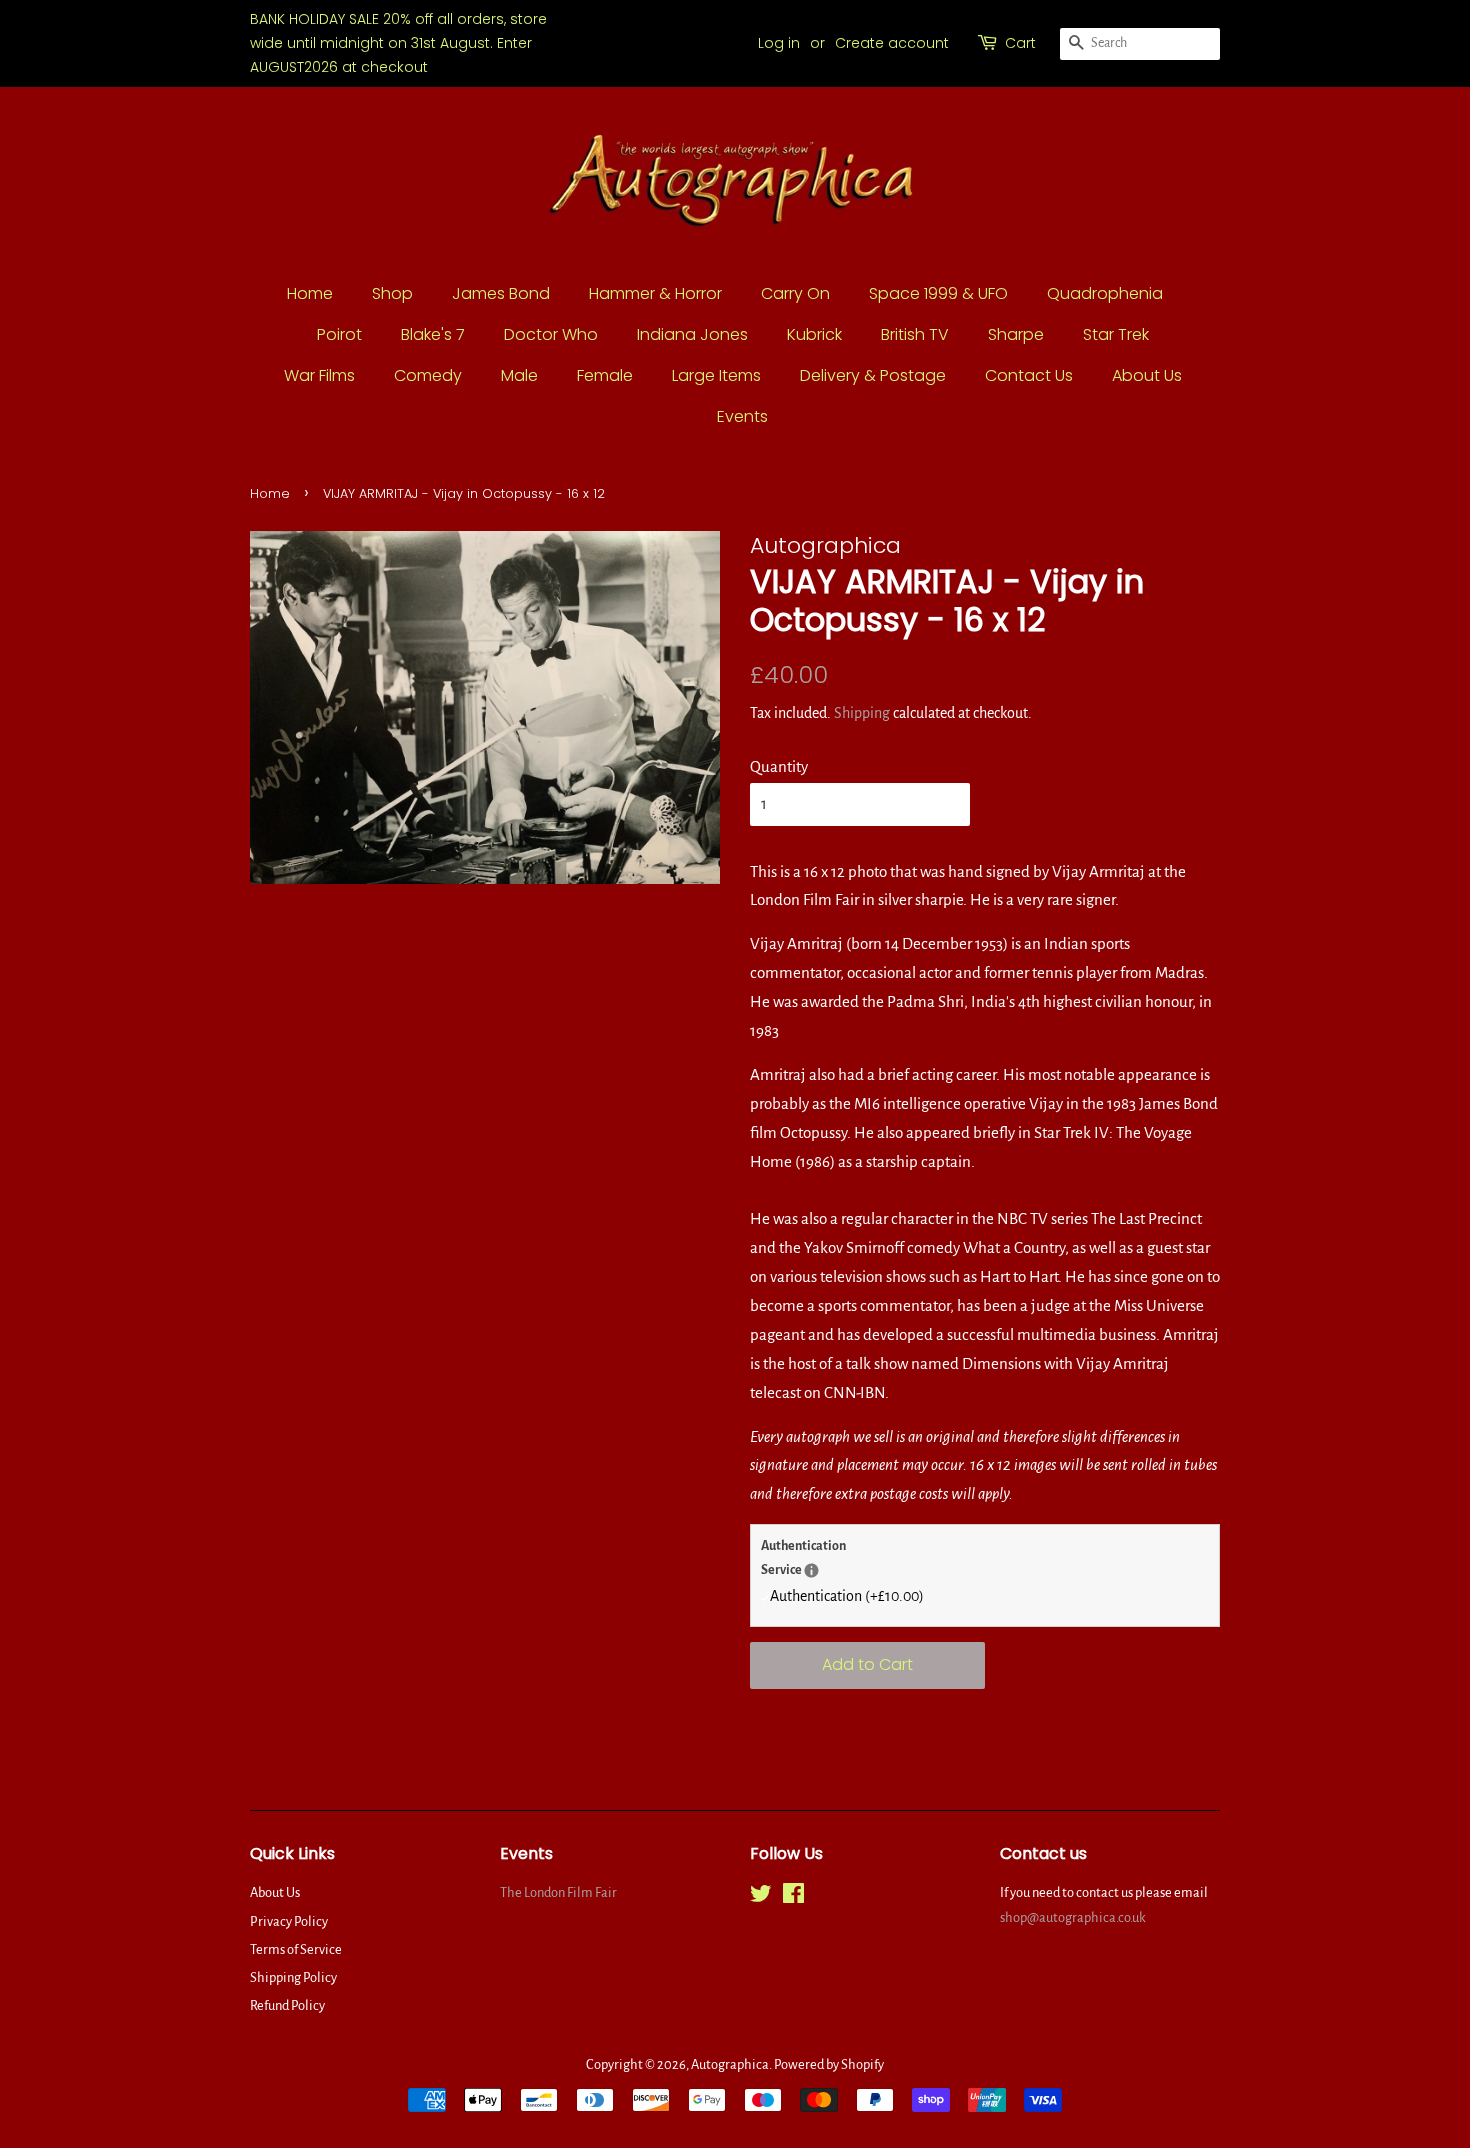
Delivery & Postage (873, 375)
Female (605, 375)
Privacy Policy (289, 1921)
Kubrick (814, 334)
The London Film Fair (558, 1892)
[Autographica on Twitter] (761, 1897)
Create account (892, 43)
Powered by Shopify (829, 2064)
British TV (915, 334)
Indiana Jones (692, 334)
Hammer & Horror (655, 293)
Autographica (730, 2064)
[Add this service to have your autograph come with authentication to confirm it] (811, 1570)
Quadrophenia (1105, 293)
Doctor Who (551, 334)
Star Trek (1116, 334)
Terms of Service (296, 1949)
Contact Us (1029, 375)
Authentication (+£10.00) (847, 1596)
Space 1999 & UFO (938, 293)
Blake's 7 (433, 334)
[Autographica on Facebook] (793, 1897)
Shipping (862, 713)
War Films (319, 375)
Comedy (428, 375)
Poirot (339, 334)
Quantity (779, 766)
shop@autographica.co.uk (1073, 1917)
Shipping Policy (293, 1977)
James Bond (501, 293)
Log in (779, 43)
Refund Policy (287, 2005)
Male (519, 375)
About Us (1147, 375)
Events (742, 416)
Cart (1020, 43)
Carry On (795, 293)
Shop (392, 293)
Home (310, 293)
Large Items (716, 375)
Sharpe (1016, 334)
